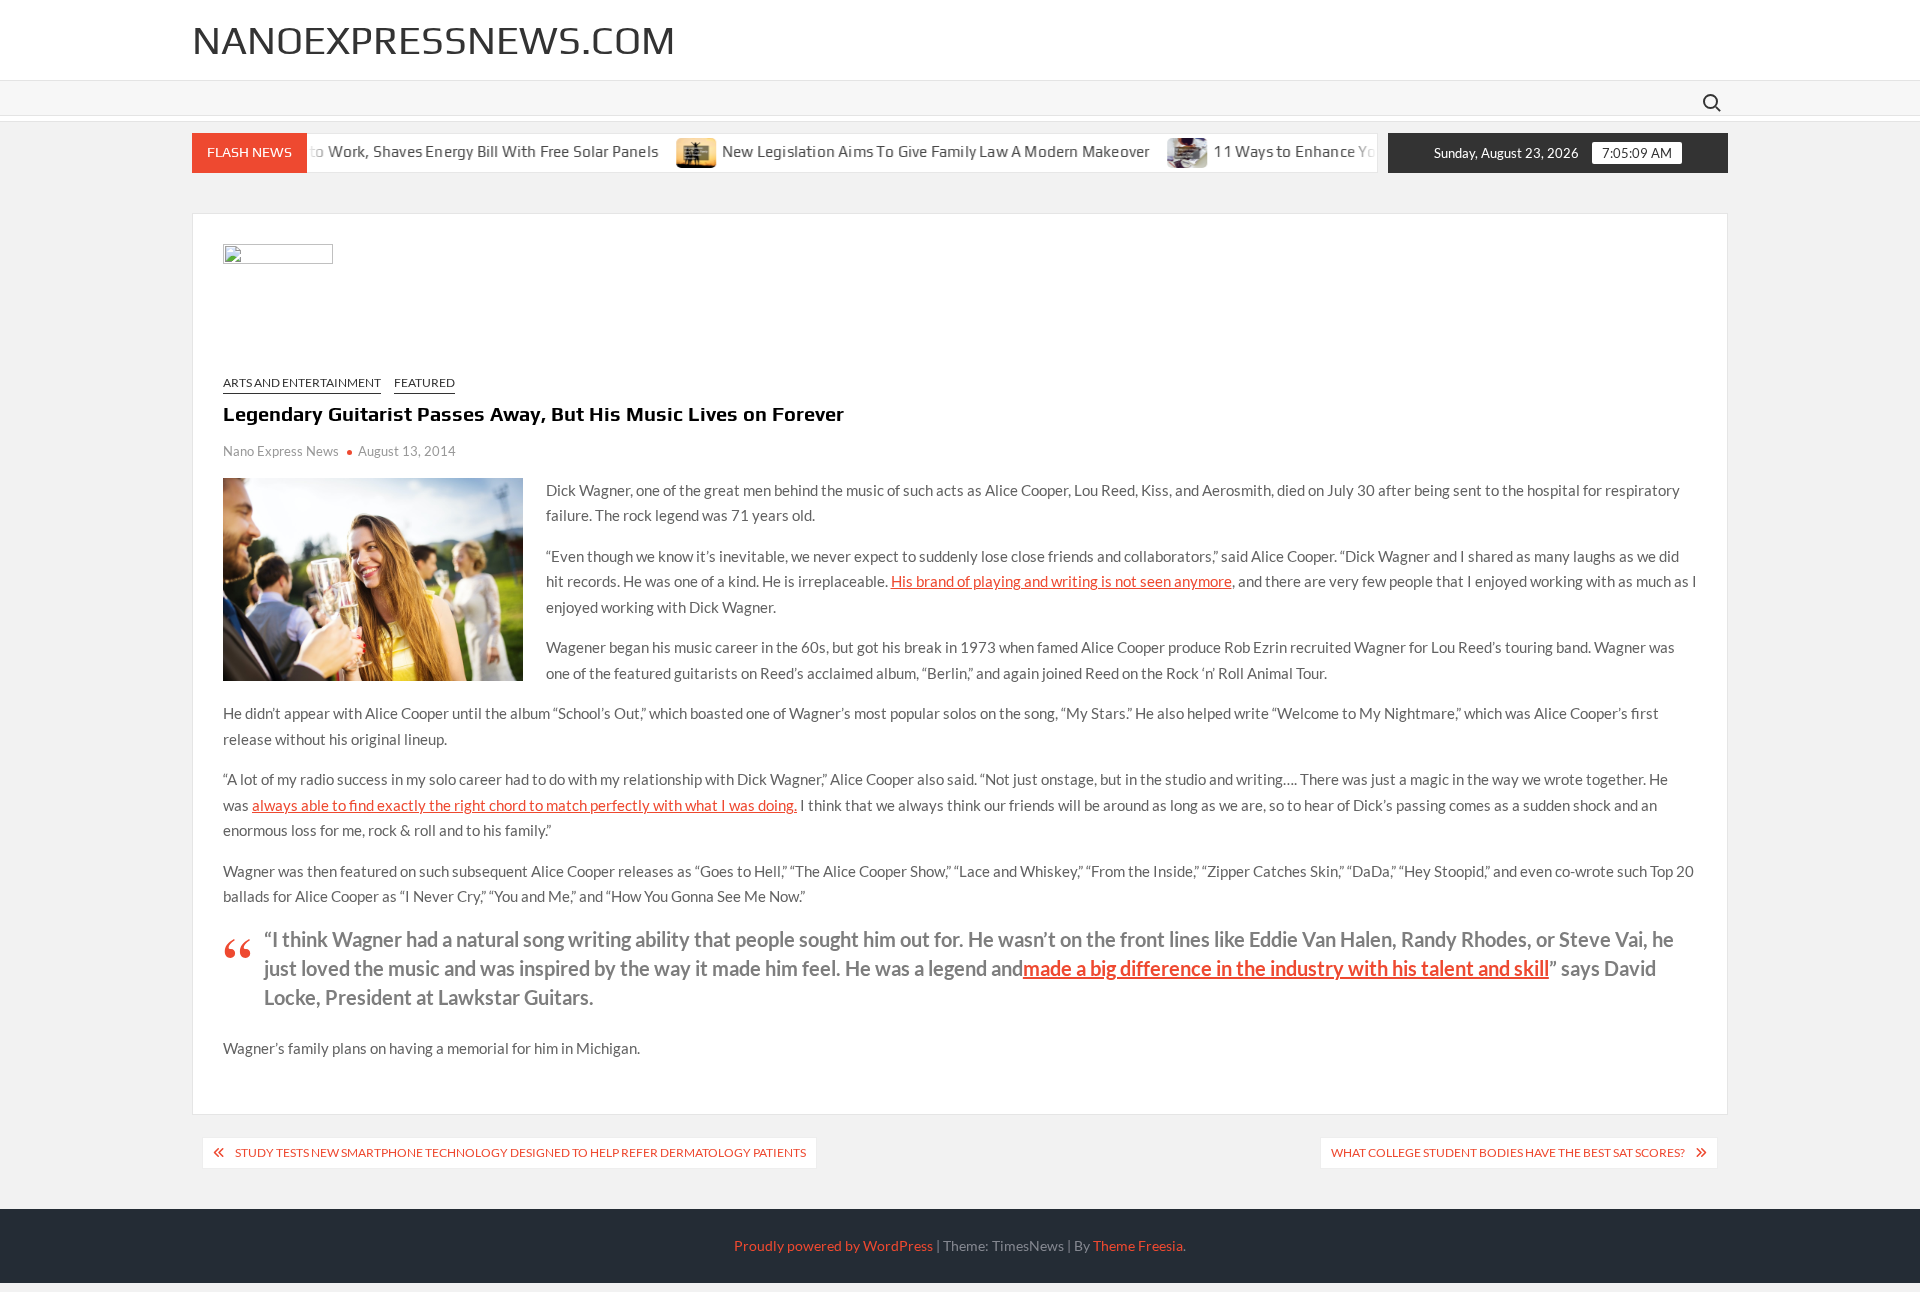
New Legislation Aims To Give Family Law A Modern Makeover (905, 150)
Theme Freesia (1138, 1245)
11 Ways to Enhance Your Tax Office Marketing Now (1365, 150)
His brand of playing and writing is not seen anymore (1061, 581)
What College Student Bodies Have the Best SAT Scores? (1508, 1152)
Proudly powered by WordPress (833, 1245)
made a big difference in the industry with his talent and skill (1286, 968)
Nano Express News (281, 451)
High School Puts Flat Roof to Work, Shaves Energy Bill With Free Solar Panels (358, 150)
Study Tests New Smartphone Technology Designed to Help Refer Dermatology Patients (520, 1152)
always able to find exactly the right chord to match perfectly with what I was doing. (524, 805)
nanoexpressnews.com (433, 40)
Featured (424, 382)
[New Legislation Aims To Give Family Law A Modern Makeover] (667, 150)
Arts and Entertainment (302, 382)
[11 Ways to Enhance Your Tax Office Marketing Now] (1159, 150)
